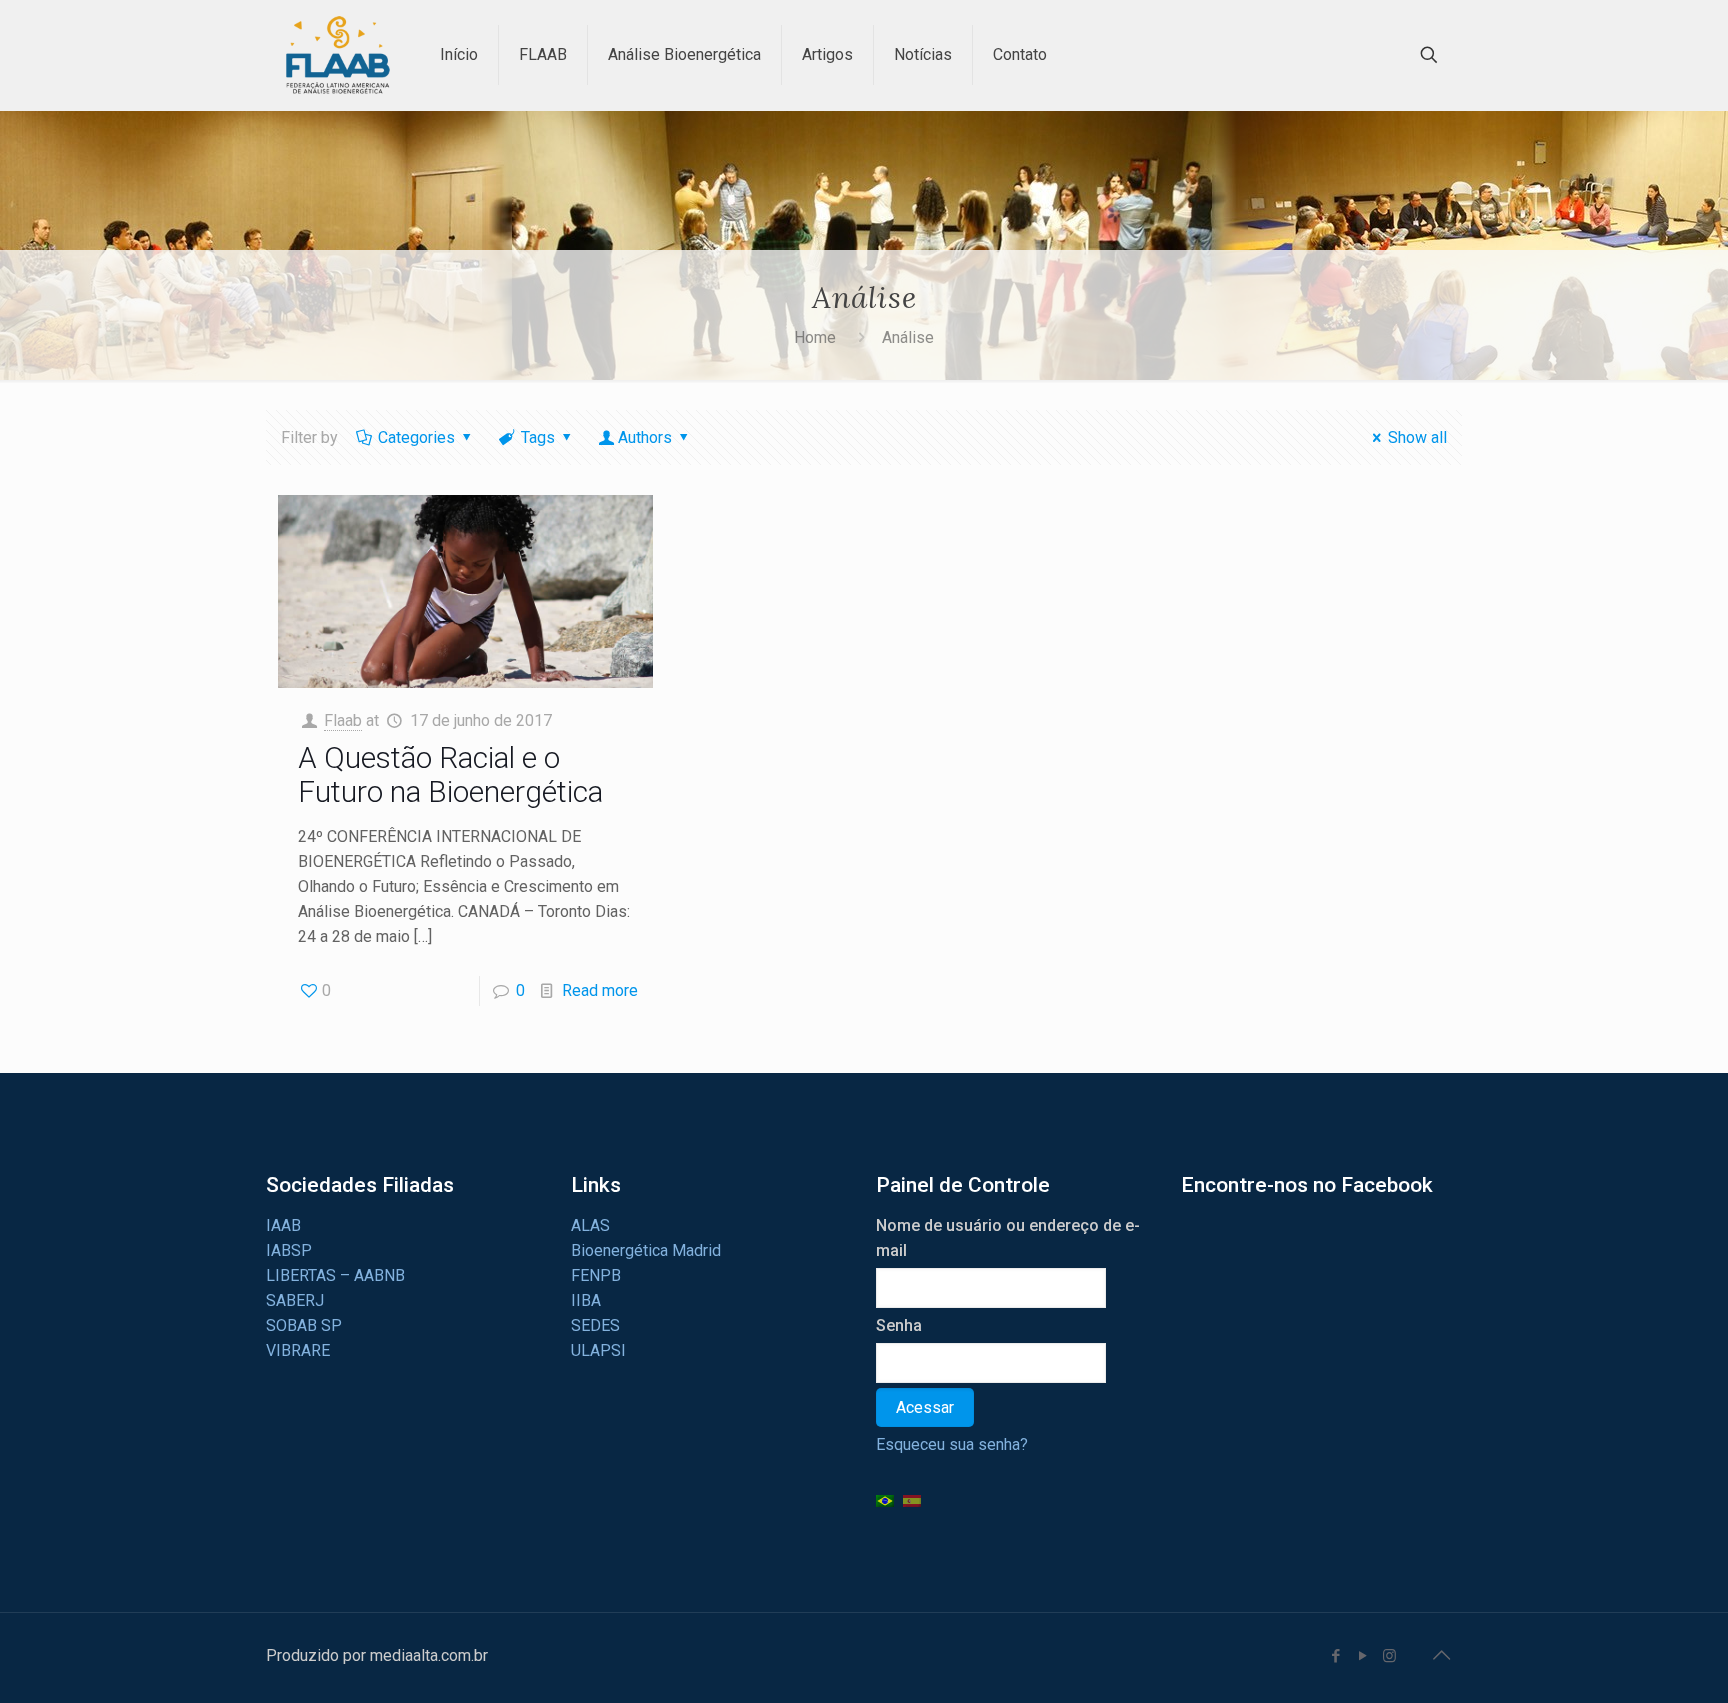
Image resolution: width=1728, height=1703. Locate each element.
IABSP (289, 1250)
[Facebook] (1335, 1656)
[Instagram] (1389, 1656)
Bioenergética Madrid (646, 1250)
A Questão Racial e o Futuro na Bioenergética (450, 774)
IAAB (283, 1225)
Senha (899, 1325)
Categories (416, 437)
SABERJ (295, 1300)
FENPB (596, 1275)
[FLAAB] (338, 55)
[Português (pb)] (885, 1499)
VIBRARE (298, 1350)
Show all (1417, 437)
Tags (538, 437)
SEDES (595, 1325)
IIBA (586, 1300)
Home (815, 337)
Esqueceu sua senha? (952, 1444)
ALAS (590, 1225)
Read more (600, 990)
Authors (645, 437)
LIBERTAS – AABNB (335, 1275)
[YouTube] (1362, 1656)
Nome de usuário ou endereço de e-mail (1008, 1238)
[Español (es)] (912, 1499)
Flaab (343, 720)
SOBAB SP (304, 1325)
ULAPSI (598, 1350)
